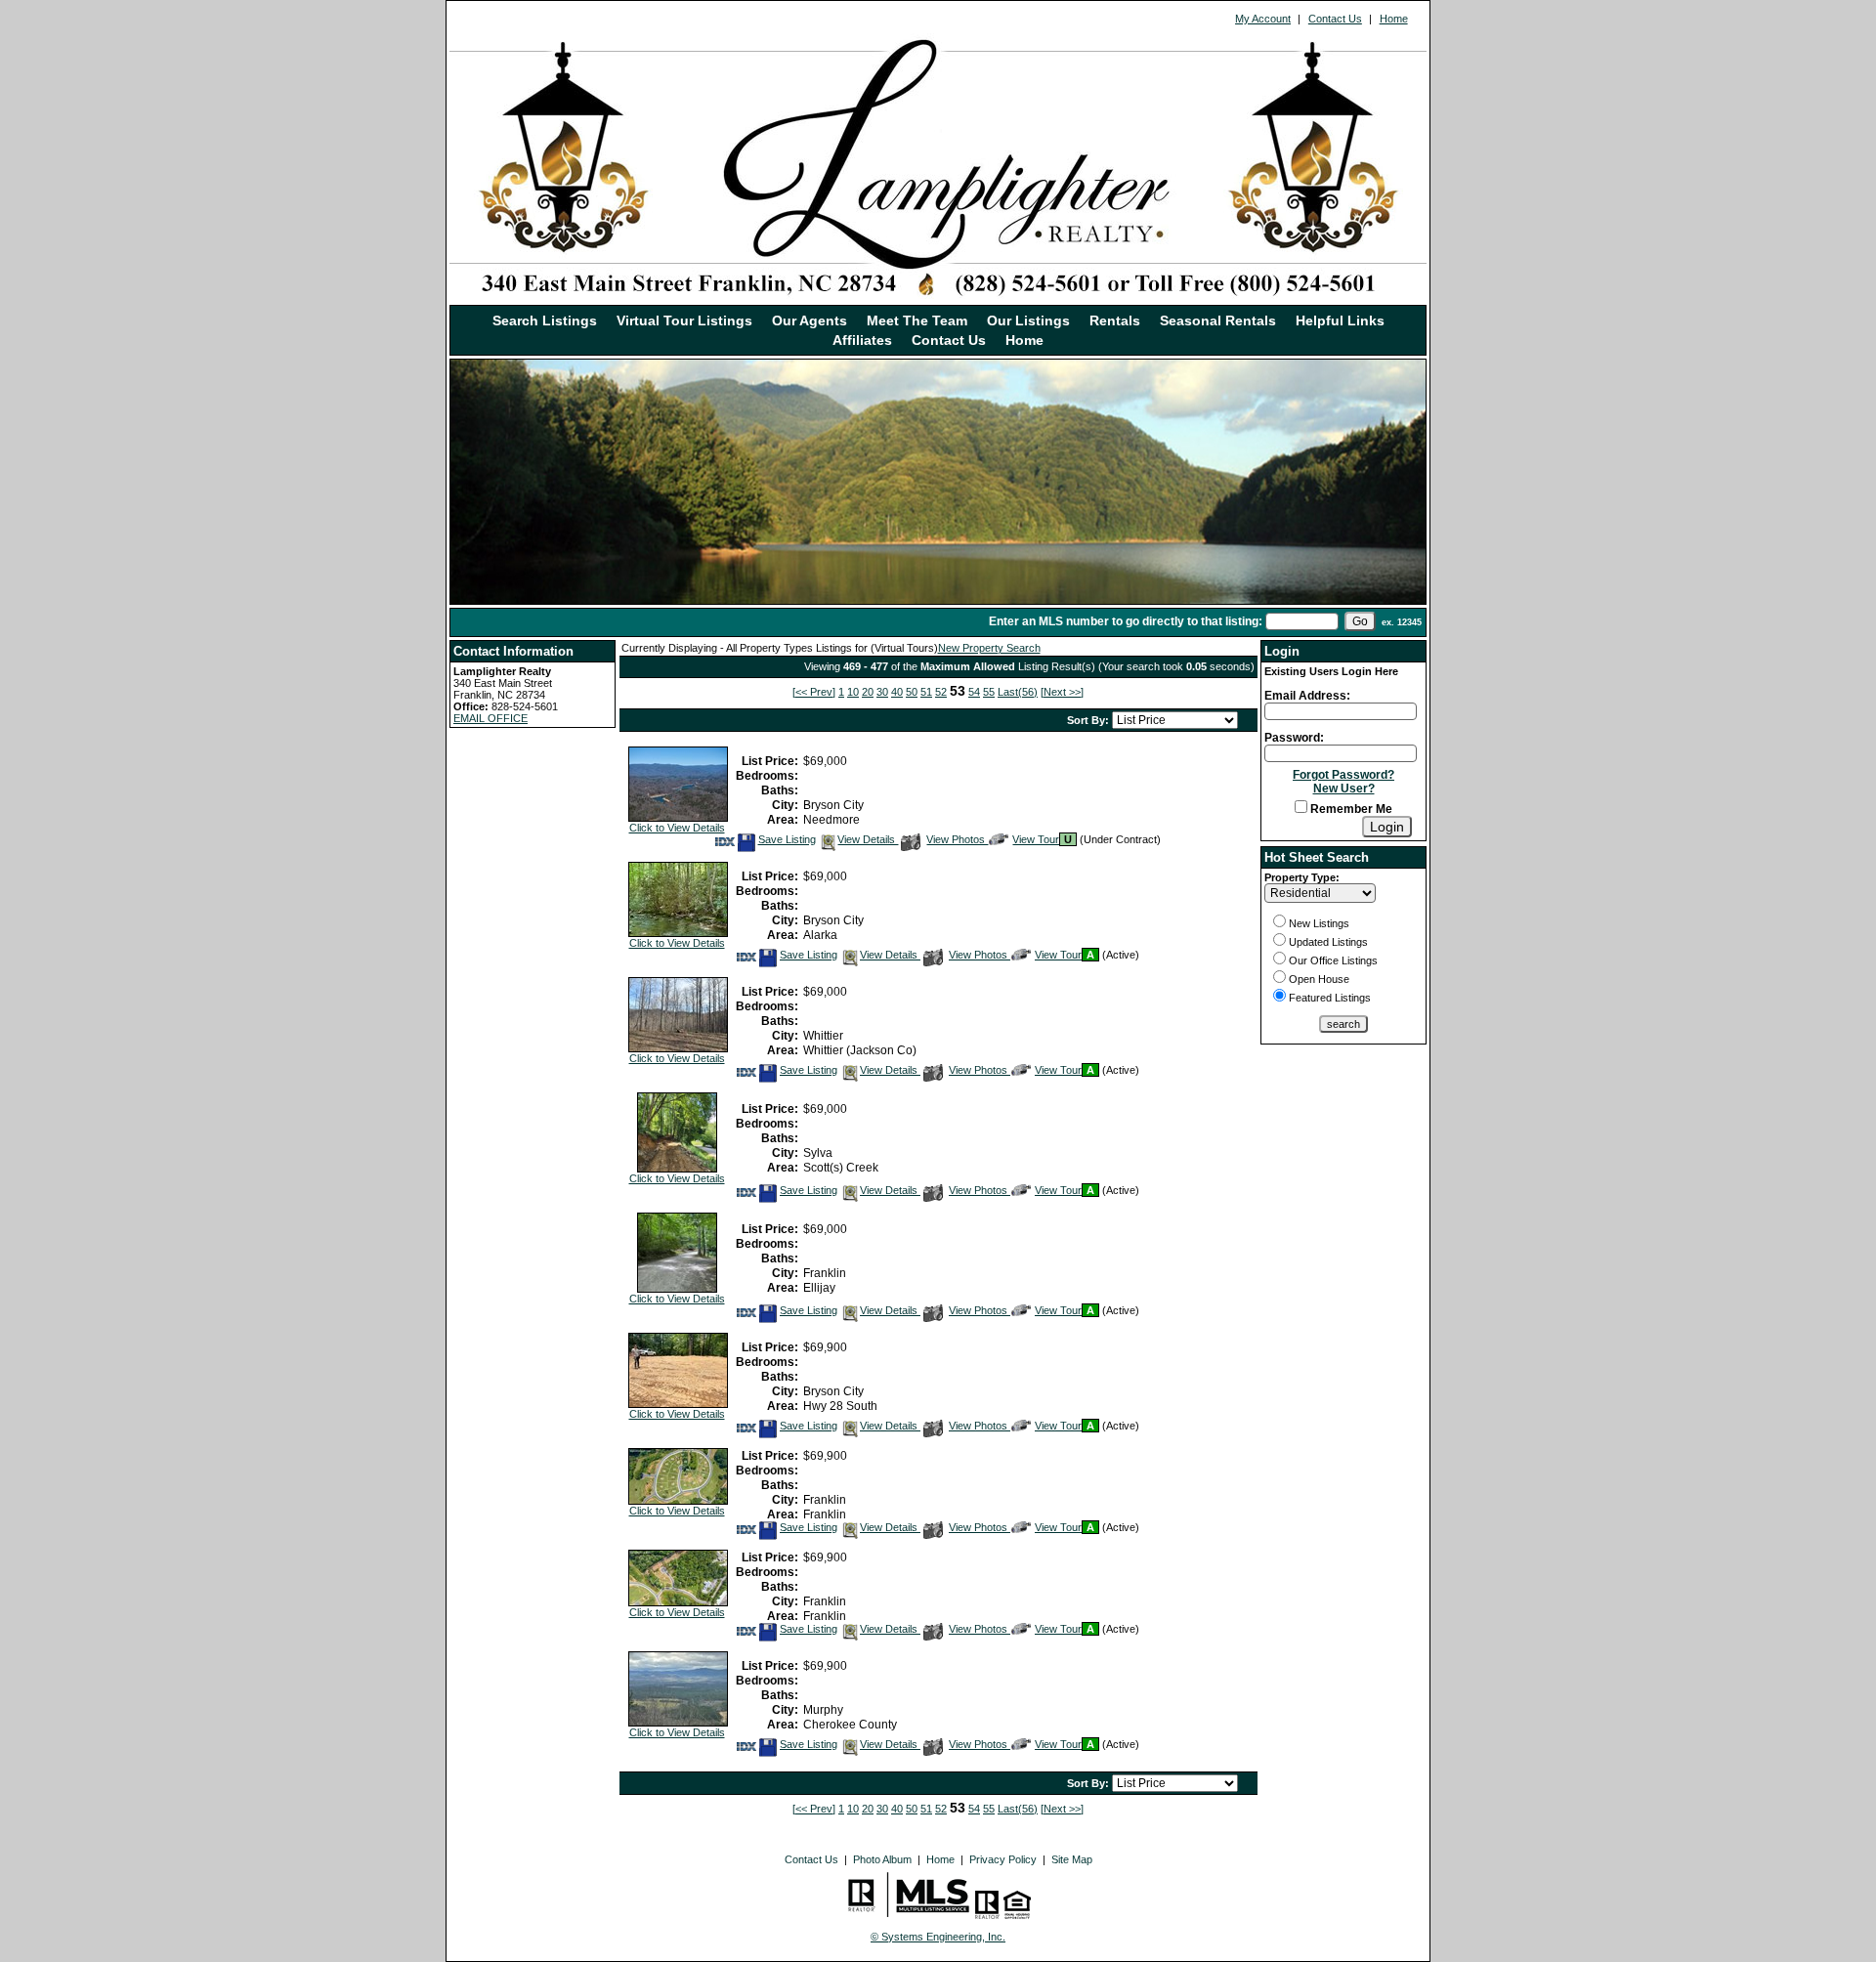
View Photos (957, 839)
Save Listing (787, 839)
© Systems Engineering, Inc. (938, 1937)
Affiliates (862, 340)
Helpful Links (1340, 320)
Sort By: (1089, 720)
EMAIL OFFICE (490, 718)
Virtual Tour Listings (684, 320)
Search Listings (545, 320)
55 (989, 692)
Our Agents (810, 320)
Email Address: (1307, 696)
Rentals (1115, 320)
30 (882, 692)
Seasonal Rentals (1218, 320)
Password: (1294, 738)
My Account (1263, 19)
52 (941, 692)
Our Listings (1028, 320)
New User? (1344, 789)
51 (926, 692)
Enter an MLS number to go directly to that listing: (1126, 621)
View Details (868, 839)
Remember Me (1350, 809)
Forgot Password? (1343, 775)
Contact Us (1335, 19)
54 (974, 692)
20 (868, 692)
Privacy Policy (1003, 1859)
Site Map (1072, 1859)
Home (1394, 19)
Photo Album (882, 1859)
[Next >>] (1062, 692)
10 (853, 692)
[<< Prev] (814, 692)
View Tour (1035, 839)
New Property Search (989, 648)
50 (912, 692)
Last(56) (1018, 692)
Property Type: (1302, 877)
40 (897, 692)
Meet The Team (917, 320)
